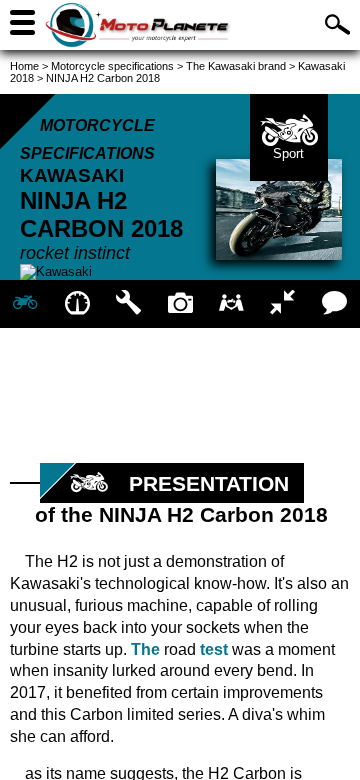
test (214, 649)
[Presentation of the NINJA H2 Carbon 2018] (25, 304)
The (145, 649)
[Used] (231, 304)
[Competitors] (282, 304)
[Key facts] (76, 304)
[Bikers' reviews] (334, 304)
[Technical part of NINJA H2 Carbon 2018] (128, 304)
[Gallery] (179, 304)
